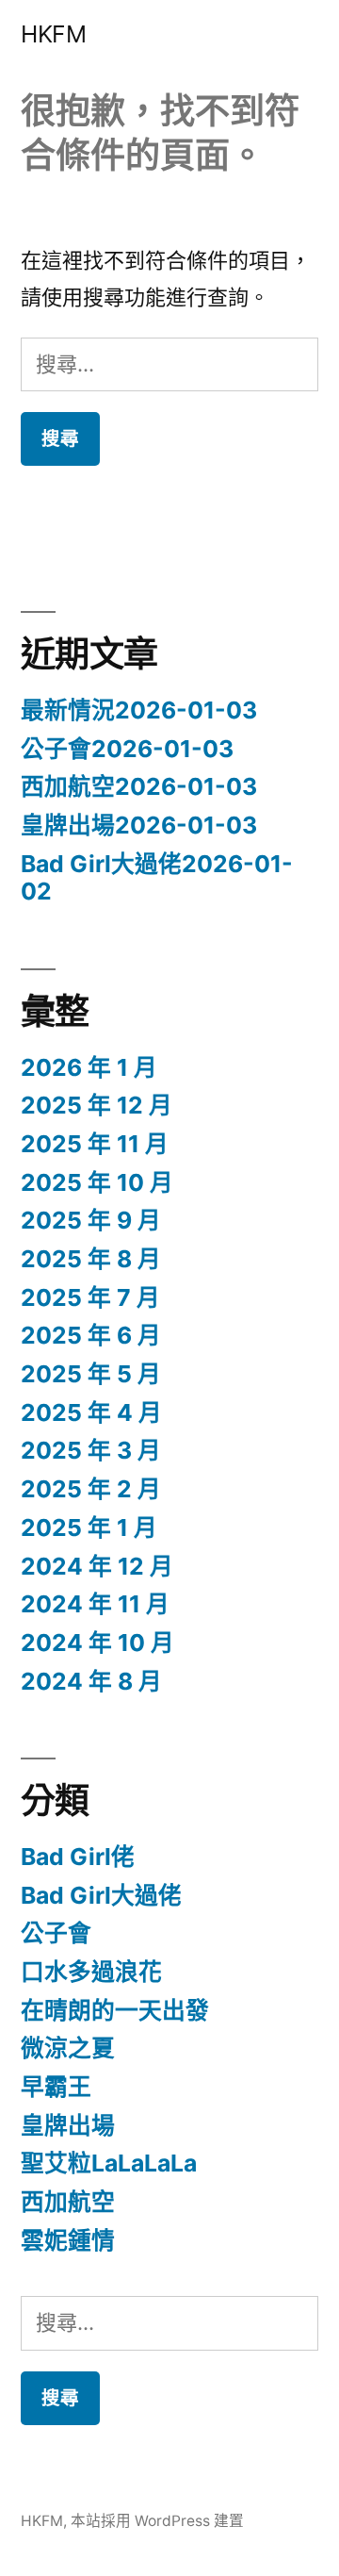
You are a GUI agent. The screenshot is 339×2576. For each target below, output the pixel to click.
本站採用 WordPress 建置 (157, 2521)
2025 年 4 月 (91, 1412)
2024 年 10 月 (97, 1643)
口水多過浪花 (91, 1972)
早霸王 (56, 2087)
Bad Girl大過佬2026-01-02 (157, 878)
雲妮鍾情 (68, 2240)
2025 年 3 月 (91, 1450)
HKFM (53, 34)
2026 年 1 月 (89, 1067)
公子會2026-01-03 (127, 749)
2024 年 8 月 (91, 1681)
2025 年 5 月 (91, 1374)
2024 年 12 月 (97, 1566)
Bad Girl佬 (78, 1857)
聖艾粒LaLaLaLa (109, 2163)
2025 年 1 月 (89, 1527)
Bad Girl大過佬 (101, 1895)
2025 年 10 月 (97, 1182)
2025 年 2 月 (91, 1489)
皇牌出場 (68, 2125)
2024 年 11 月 (95, 1604)
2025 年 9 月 (91, 1220)
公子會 (56, 1933)
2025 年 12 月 (97, 1105)
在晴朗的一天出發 (115, 2010)
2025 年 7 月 (90, 1297)
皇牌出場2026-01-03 (139, 825)
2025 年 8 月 (91, 1259)
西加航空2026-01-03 (139, 786)
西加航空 (68, 2202)
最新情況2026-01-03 (139, 710)
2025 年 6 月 (91, 1335)
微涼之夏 (68, 2048)
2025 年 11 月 (95, 1144)
